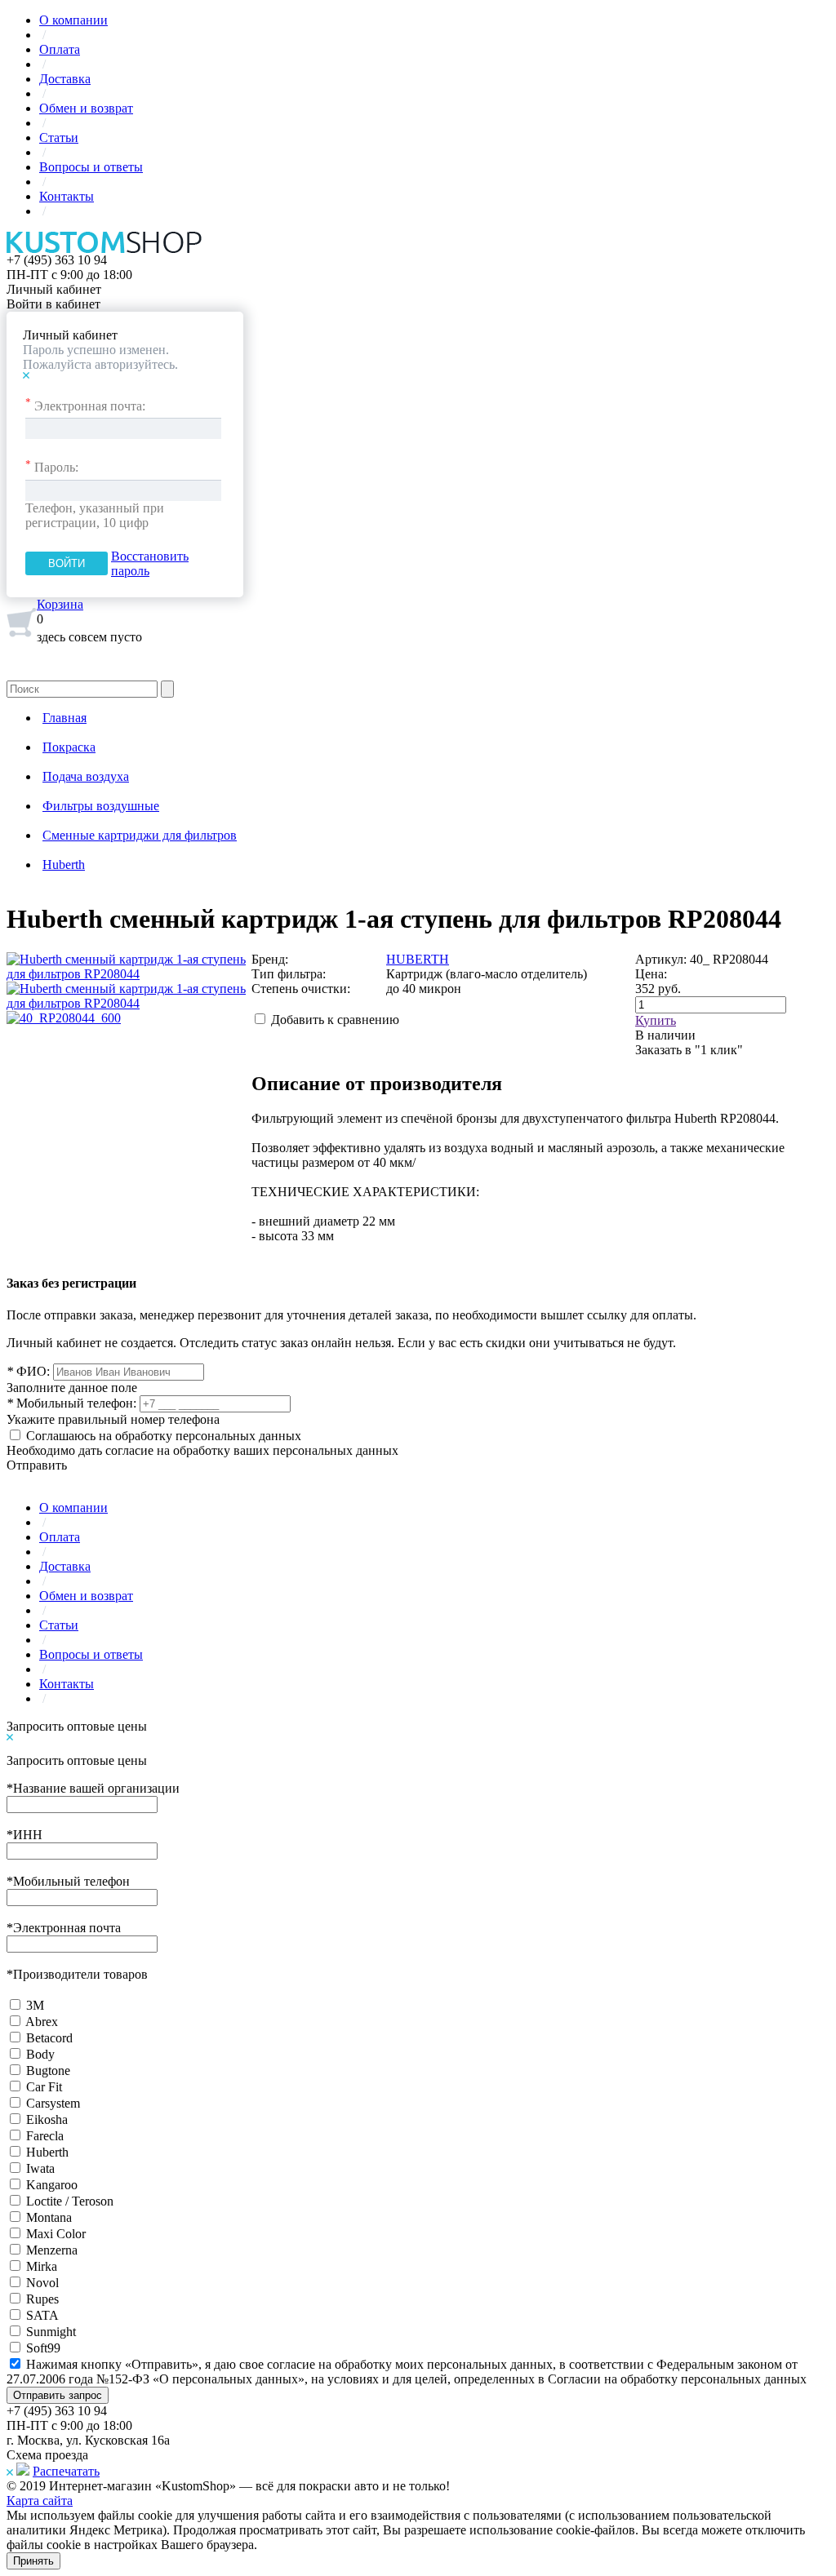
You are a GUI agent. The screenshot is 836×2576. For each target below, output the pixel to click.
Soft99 (43, 2348)
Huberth (47, 2152)
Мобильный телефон (68, 1881)
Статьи (59, 137)
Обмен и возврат (86, 108)
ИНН (24, 1835)
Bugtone (48, 2071)
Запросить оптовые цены (77, 1726)
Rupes (42, 2299)
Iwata (40, 2168)
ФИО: (28, 1371)
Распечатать (66, 2471)
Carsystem (53, 2103)
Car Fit (44, 2087)
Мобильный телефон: (71, 1403)
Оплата (60, 49)
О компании (73, 20)
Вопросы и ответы (91, 167)
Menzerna (52, 2250)
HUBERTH (418, 959)
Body (40, 2054)
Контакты (67, 196)
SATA (42, 2315)
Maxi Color (56, 2234)
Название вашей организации (93, 1788)
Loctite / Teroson (70, 2201)
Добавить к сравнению (335, 1020)
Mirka (42, 2266)
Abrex (42, 2022)
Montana (49, 2217)
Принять (33, 2561)
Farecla (45, 2136)
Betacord (49, 2038)
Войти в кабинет (53, 304)
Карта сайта (40, 2501)
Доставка (65, 79)
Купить (656, 1020)
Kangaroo (52, 2185)
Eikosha (47, 2119)
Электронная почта (64, 1928)
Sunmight (51, 2332)
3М (35, 2005)
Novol (42, 2283)
